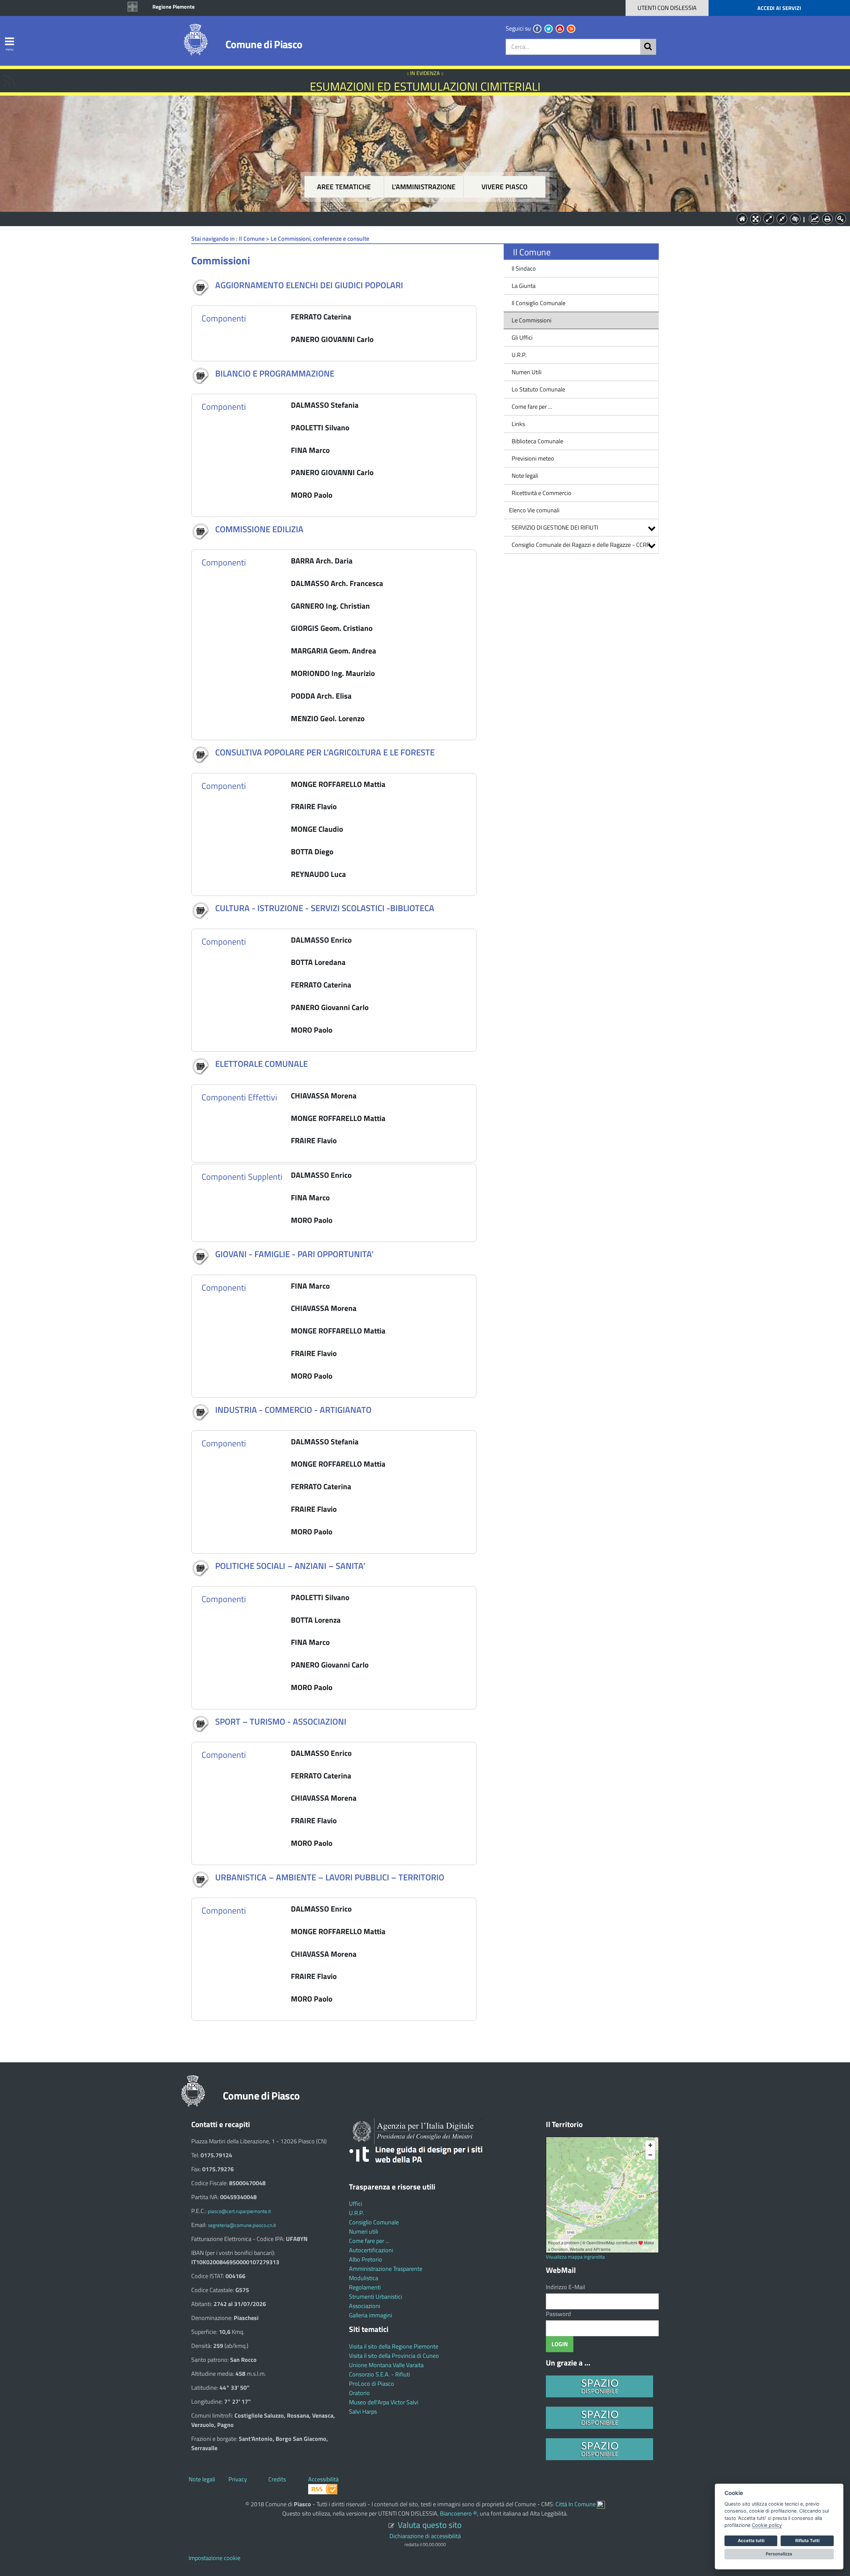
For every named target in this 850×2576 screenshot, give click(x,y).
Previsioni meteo (533, 458)
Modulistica (364, 2278)
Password (558, 2314)
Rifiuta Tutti (807, 2540)
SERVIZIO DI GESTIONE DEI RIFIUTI (555, 527)
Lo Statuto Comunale (538, 389)
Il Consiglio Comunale (539, 303)
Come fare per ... (532, 407)
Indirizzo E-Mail (565, 2287)
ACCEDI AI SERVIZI (779, 8)
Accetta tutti (751, 2540)
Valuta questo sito (430, 2525)
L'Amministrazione (420, 218)
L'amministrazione (424, 187)
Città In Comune (576, 2504)
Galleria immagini (371, 2315)
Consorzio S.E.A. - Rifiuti (380, 2374)
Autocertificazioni (371, 2250)
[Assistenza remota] (601, 2504)
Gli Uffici (522, 338)
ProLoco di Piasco (372, 2384)
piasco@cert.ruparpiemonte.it (239, 2211)
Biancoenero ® (459, 2513)
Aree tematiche (344, 187)
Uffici (356, 2204)
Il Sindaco (524, 268)
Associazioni (365, 2306)
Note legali (525, 476)
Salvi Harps (363, 2411)
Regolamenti (365, 2287)
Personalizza (779, 2554)
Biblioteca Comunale (537, 441)
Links (518, 424)
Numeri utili (364, 2232)
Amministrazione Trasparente (386, 2269)
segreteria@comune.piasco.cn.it (242, 2225)
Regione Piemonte (173, 7)
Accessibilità (323, 2479)
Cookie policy (767, 2525)
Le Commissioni (532, 320)
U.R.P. (519, 355)
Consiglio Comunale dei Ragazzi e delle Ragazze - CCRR (581, 545)
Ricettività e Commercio (542, 493)
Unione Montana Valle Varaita (386, 2365)
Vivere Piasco (505, 187)
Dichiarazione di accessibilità (425, 2536)
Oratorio (359, 2393)
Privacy (238, 2479)
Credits (277, 2479)
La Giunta (524, 286)
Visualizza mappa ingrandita (575, 2257)
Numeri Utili (527, 372)
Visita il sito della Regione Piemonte (394, 2346)
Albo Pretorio (366, 2259)
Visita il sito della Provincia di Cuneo (394, 2356)
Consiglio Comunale (374, 2222)
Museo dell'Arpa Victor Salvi (384, 2402)
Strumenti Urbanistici (376, 2297)
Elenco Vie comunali (534, 510)
